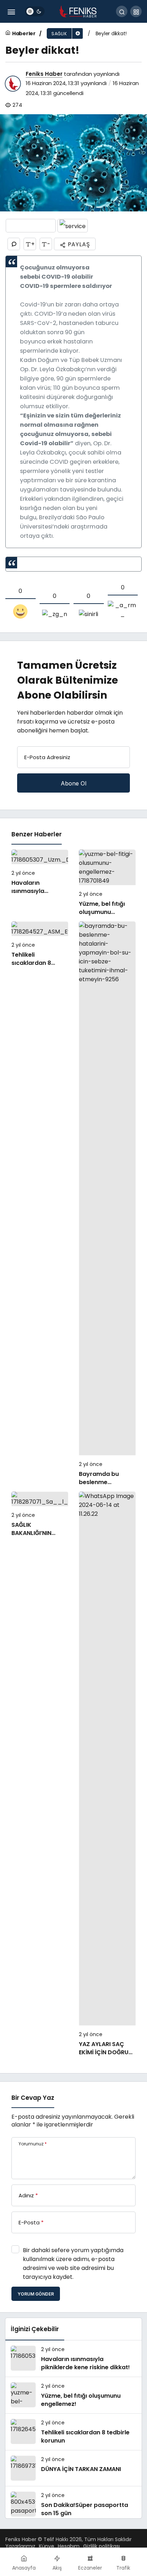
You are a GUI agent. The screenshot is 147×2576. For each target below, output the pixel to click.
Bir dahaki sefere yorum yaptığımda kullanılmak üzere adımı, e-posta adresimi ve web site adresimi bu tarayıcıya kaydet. (73, 2264)
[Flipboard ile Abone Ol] (73, 226)
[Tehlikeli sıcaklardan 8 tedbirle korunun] (40, 1204)
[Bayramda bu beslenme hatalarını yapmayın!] (107, 1204)
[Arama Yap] (122, 11)
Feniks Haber (44, 74)
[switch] (35, 11)
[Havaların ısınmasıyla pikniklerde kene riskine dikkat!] (40, 883)
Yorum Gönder (36, 2294)
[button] (136, 11)
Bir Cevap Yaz (33, 2098)
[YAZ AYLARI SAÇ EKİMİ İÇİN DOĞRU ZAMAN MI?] (107, 1774)
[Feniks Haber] (79, 11)
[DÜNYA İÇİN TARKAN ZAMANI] (73, 2468)
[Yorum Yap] (14, 244)
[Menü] (11, 11)
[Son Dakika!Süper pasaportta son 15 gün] (73, 2504)
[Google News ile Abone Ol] (31, 226)
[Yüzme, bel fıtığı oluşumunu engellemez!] (107, 883)
